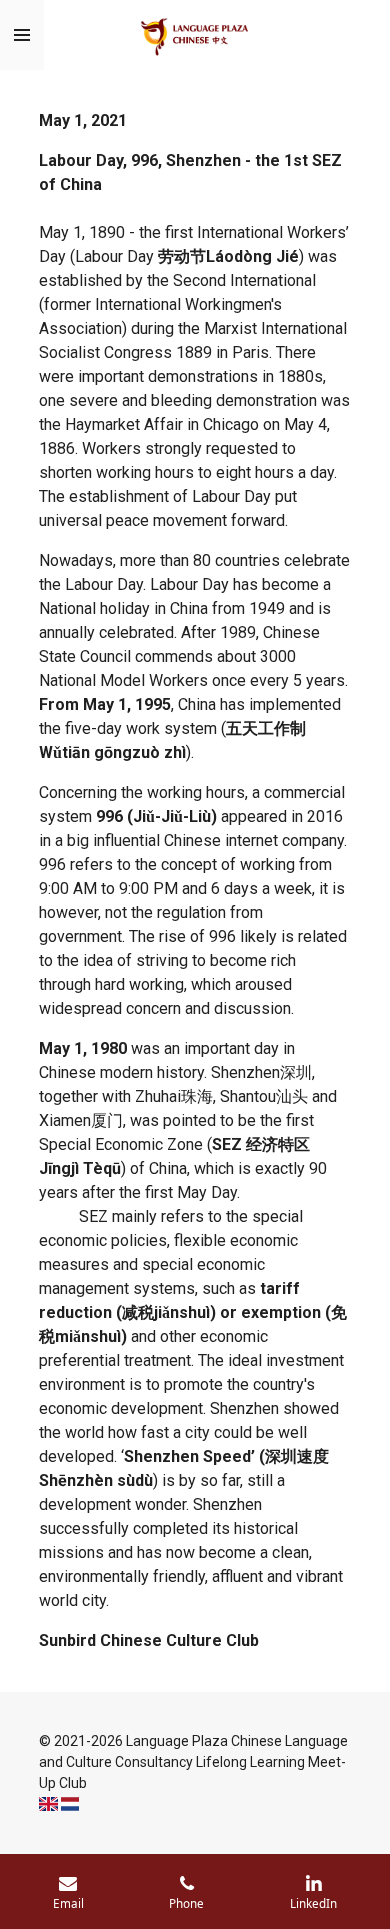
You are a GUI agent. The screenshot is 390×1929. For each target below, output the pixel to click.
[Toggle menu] (22, 35)
